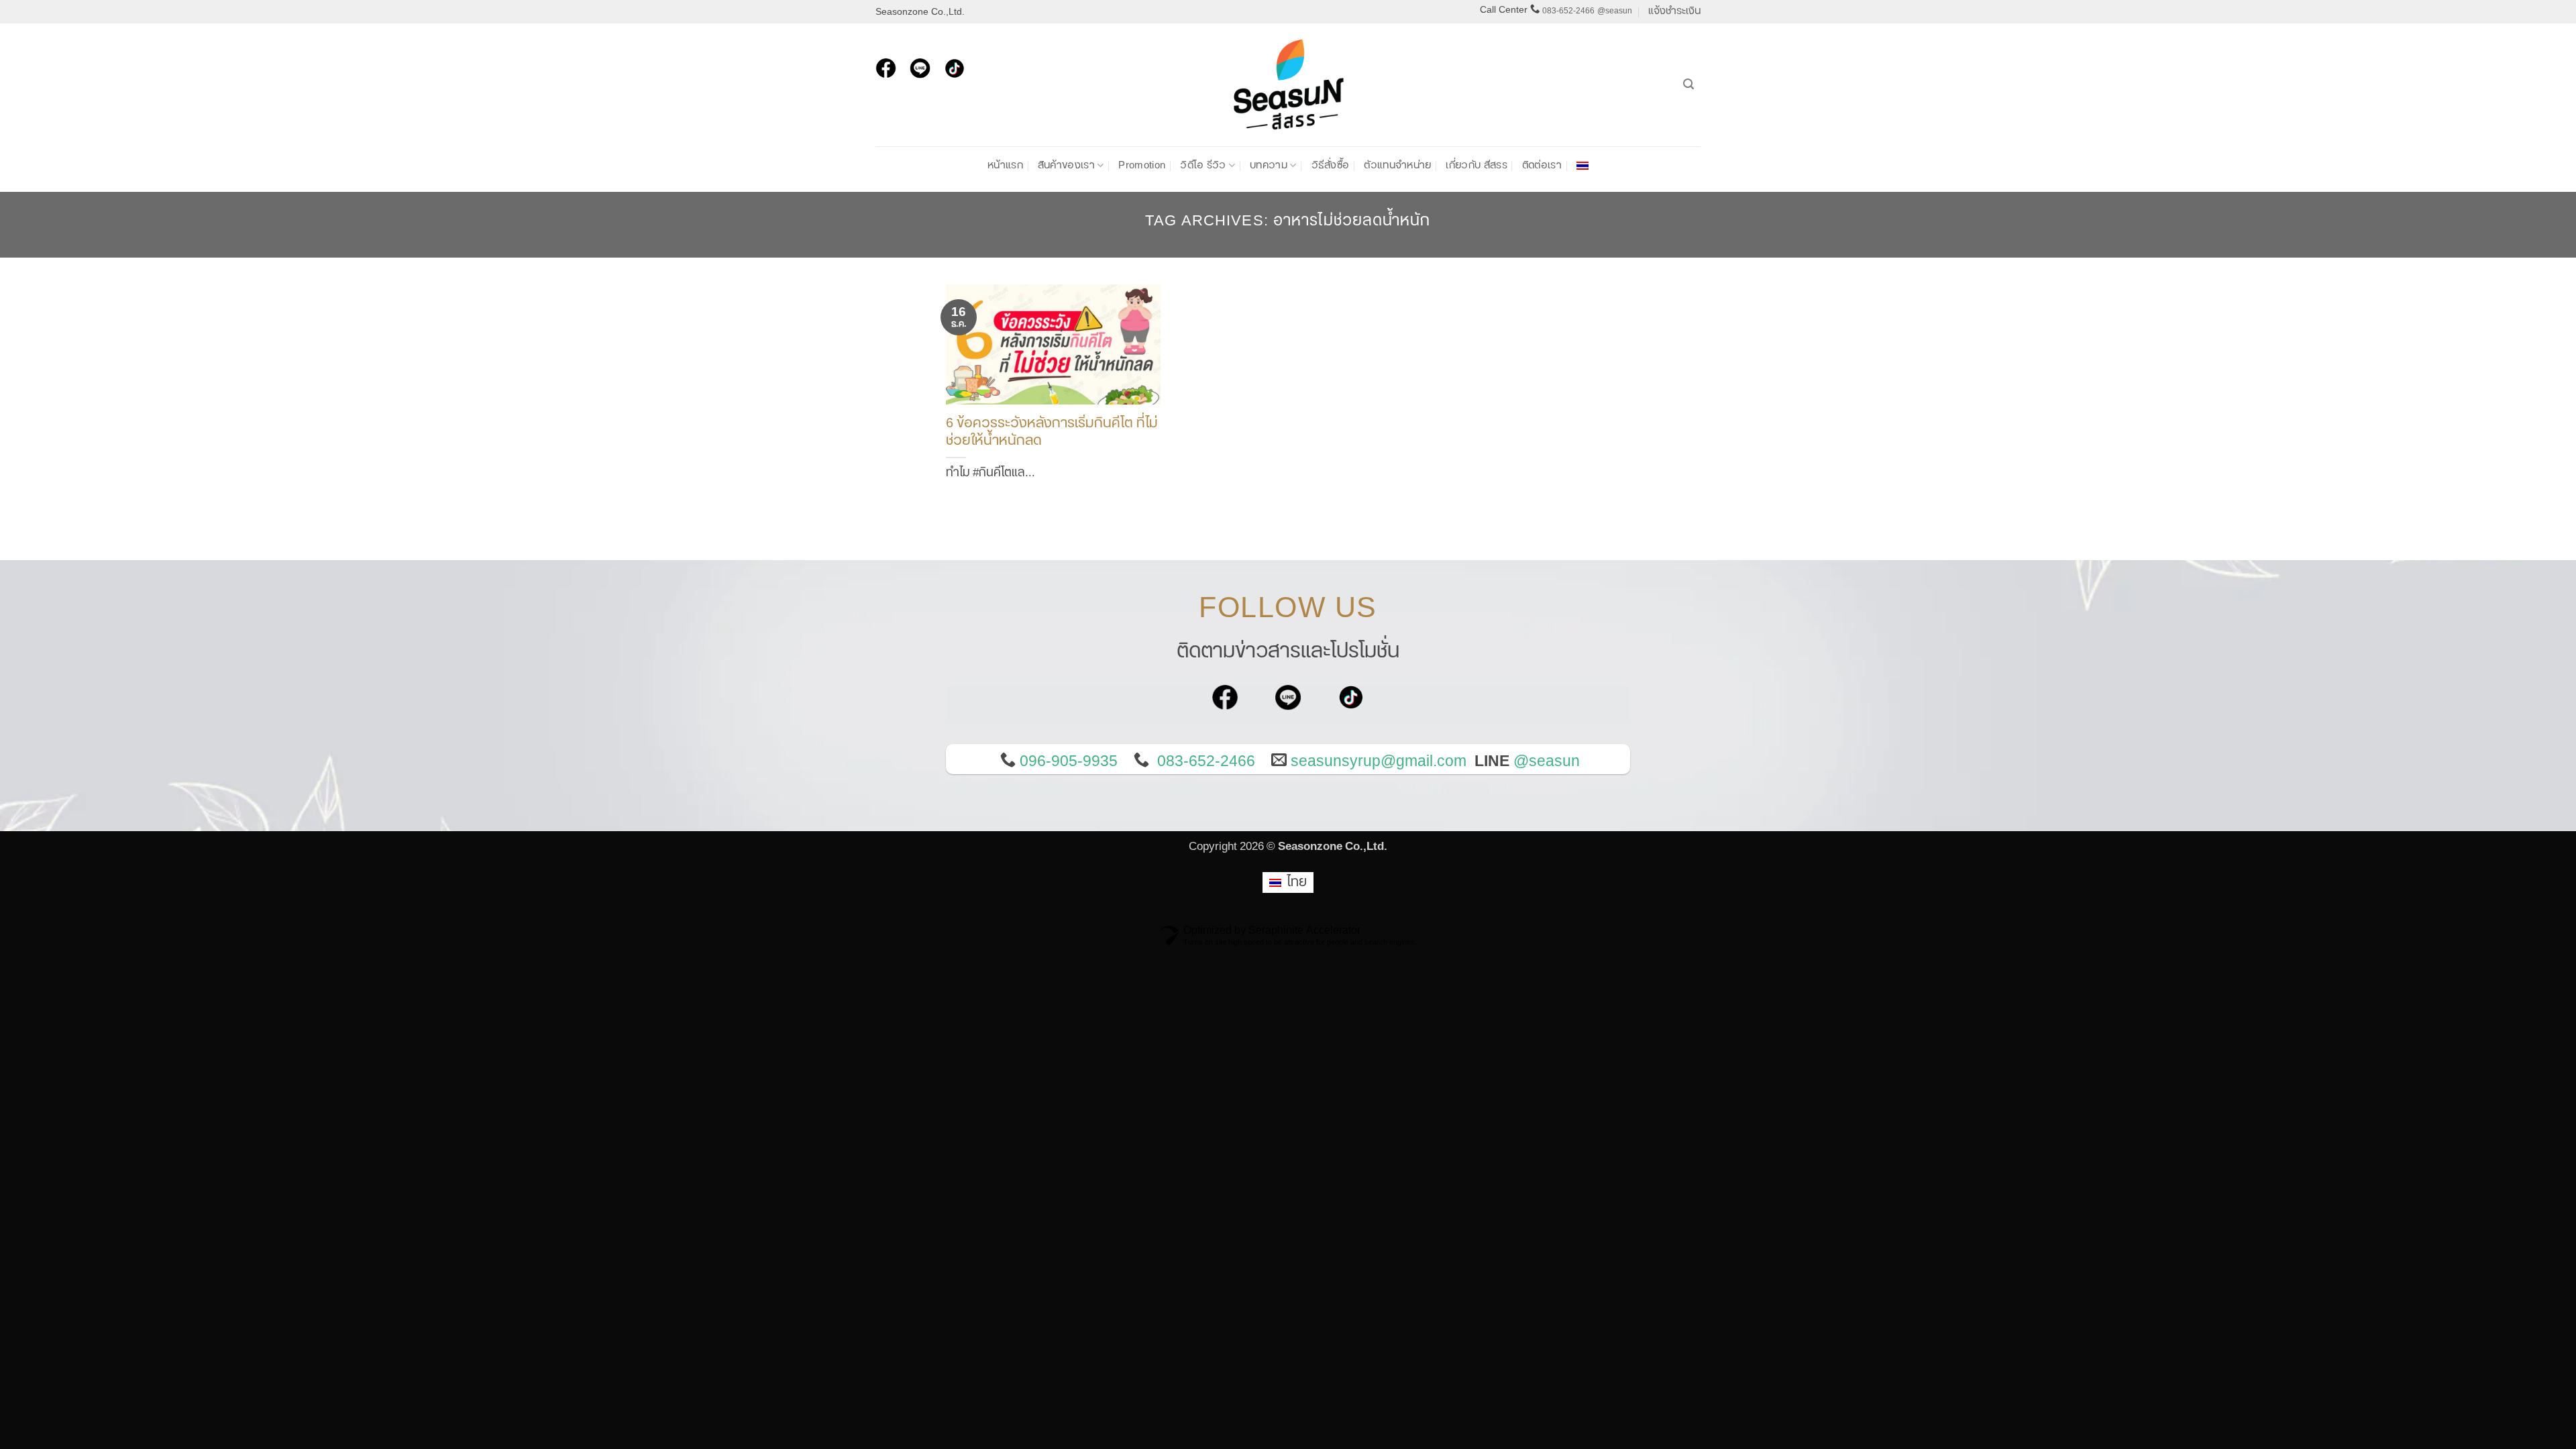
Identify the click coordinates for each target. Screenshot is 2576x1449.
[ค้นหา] (1688, 84)
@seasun (1615, 11)
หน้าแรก (1005, 165)
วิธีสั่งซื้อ (1331, 165)
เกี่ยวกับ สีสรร (1476, 165)
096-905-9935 (1069, 761)
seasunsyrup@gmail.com (1379, 761)
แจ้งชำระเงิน (1674, 11)
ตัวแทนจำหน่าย (1397, 165)
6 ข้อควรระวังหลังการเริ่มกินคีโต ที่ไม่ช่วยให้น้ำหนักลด (1052, 433)
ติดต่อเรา (1542, 165)
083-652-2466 (1568, 11)
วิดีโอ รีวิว (1203, 165)
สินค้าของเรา (1066, 165)
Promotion (1142, 165)
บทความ (1269, 165)
